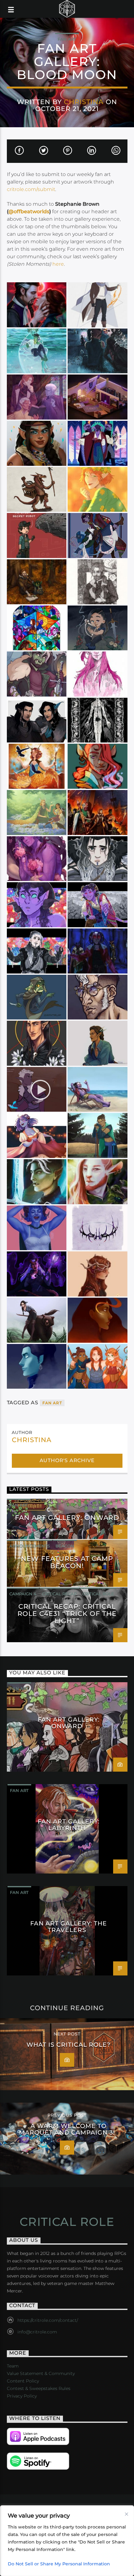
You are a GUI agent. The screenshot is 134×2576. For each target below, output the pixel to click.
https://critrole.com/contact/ (48, 2320)
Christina (84, 102)
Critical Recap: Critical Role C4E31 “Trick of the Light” (67, 1614)
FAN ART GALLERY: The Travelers (68, 1926)
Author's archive (67, 1460)
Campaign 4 (23, 1594)
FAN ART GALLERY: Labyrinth (68, 1824)
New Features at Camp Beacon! (67, 1562)
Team (13, 2366)
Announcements (30, 1546)
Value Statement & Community (41, 2373)
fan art (52, 1403)
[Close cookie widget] (127, 2514)
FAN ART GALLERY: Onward (67, 1518)
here (58, 264)
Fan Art (67, 39)
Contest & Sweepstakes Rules (39, 2388)
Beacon (65, 1546)
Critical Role (98, 1594)
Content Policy (23, 2381)
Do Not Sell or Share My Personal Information (59, 2564)
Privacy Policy (22, 2396)
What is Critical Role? (68, 2045)
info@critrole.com (37, 2332)
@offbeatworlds (29, 211)
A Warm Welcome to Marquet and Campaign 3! (67, 2129)
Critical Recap (59, 1594)
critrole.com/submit (31, 189)
